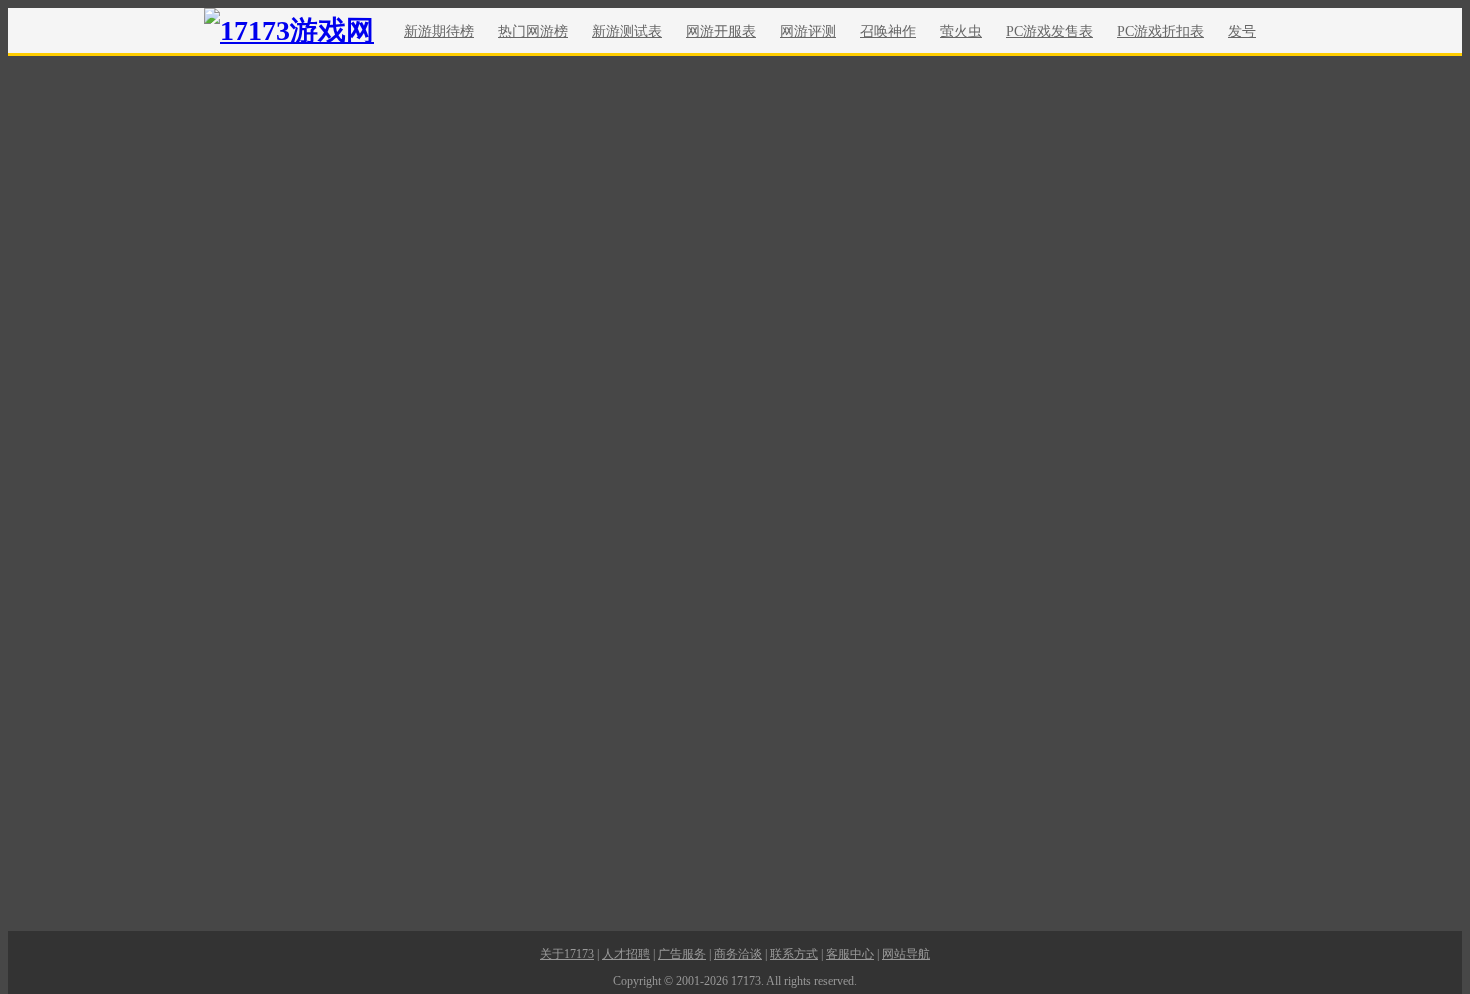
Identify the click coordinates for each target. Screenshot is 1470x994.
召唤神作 (888, 31)
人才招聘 (626, 954)
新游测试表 (627, 31)
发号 (1242, 31)
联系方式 (794, 954)
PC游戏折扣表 (1160, 31)
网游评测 (808, 31)
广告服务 (682, 954)
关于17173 (567, 954)
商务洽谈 (738, 954)
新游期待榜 (439, 31)
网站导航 (906, 954)
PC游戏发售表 (1049, 31)
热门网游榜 (533, 31)
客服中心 (850, 954)
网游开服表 (721, 31)
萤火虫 (961, 31)
